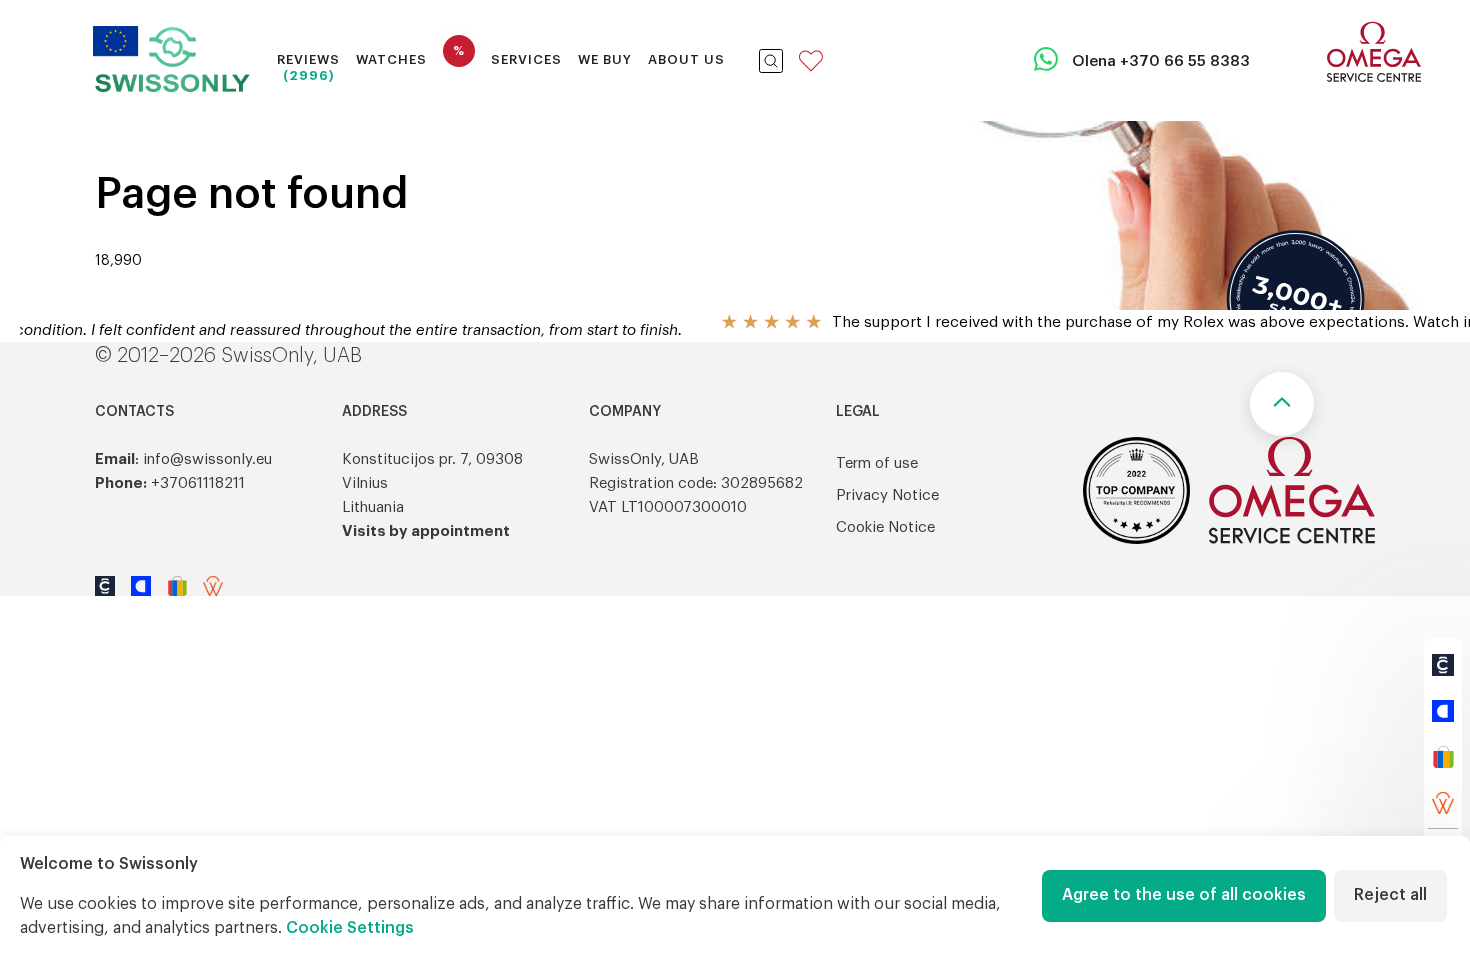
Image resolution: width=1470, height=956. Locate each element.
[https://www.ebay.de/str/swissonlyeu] (1443, 757)
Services (526, 59)
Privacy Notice (887, 495)
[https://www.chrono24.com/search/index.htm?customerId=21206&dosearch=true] (1443, 665)
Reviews (308, 59)
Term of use (877, 463)
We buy (605, 59)
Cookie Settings (350, 928)
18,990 (118, 261)
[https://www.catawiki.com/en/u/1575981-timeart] (1443, 711)
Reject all (1390, 895)
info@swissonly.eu (207, 459)
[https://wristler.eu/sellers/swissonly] (1443, 803)
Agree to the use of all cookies (1184, 895)
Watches (391, 59)
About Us (686, 59)
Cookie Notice (885, 527)
